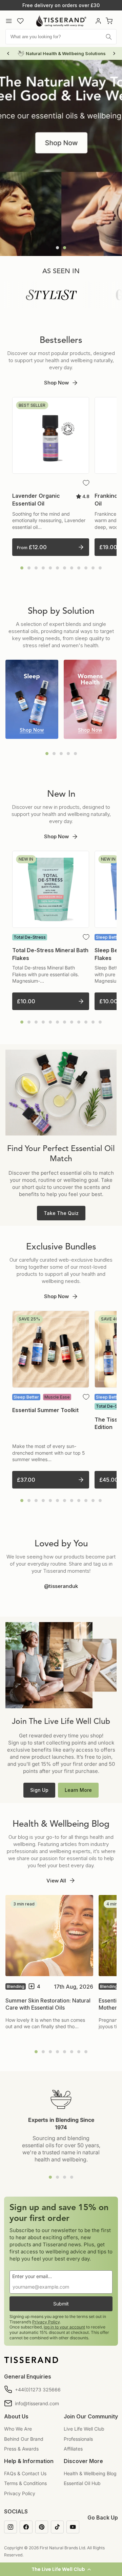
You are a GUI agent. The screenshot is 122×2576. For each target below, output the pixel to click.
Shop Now (56, 383)
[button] (61, 2569)
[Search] (109, 37)
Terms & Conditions (25, 2483)
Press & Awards (21, 2449)
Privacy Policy (46, 2322)
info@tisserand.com (37, 2403)
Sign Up (39, 1790)
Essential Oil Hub (82, 2483)
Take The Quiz (61, 1213)
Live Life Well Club (84, 2429)
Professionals (78, 2439)
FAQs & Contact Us (25, 2473)
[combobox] (61, 37)
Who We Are (18, 2429)
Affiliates (73, 2449)
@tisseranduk (61, 1586)
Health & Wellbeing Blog (90, 2473)
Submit (61, 2304)
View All (56, 1881)
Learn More (78, 1790)
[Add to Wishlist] (86, 483)
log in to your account (64, 2327)
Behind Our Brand (24, 2439)
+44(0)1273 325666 (38, 2390)
